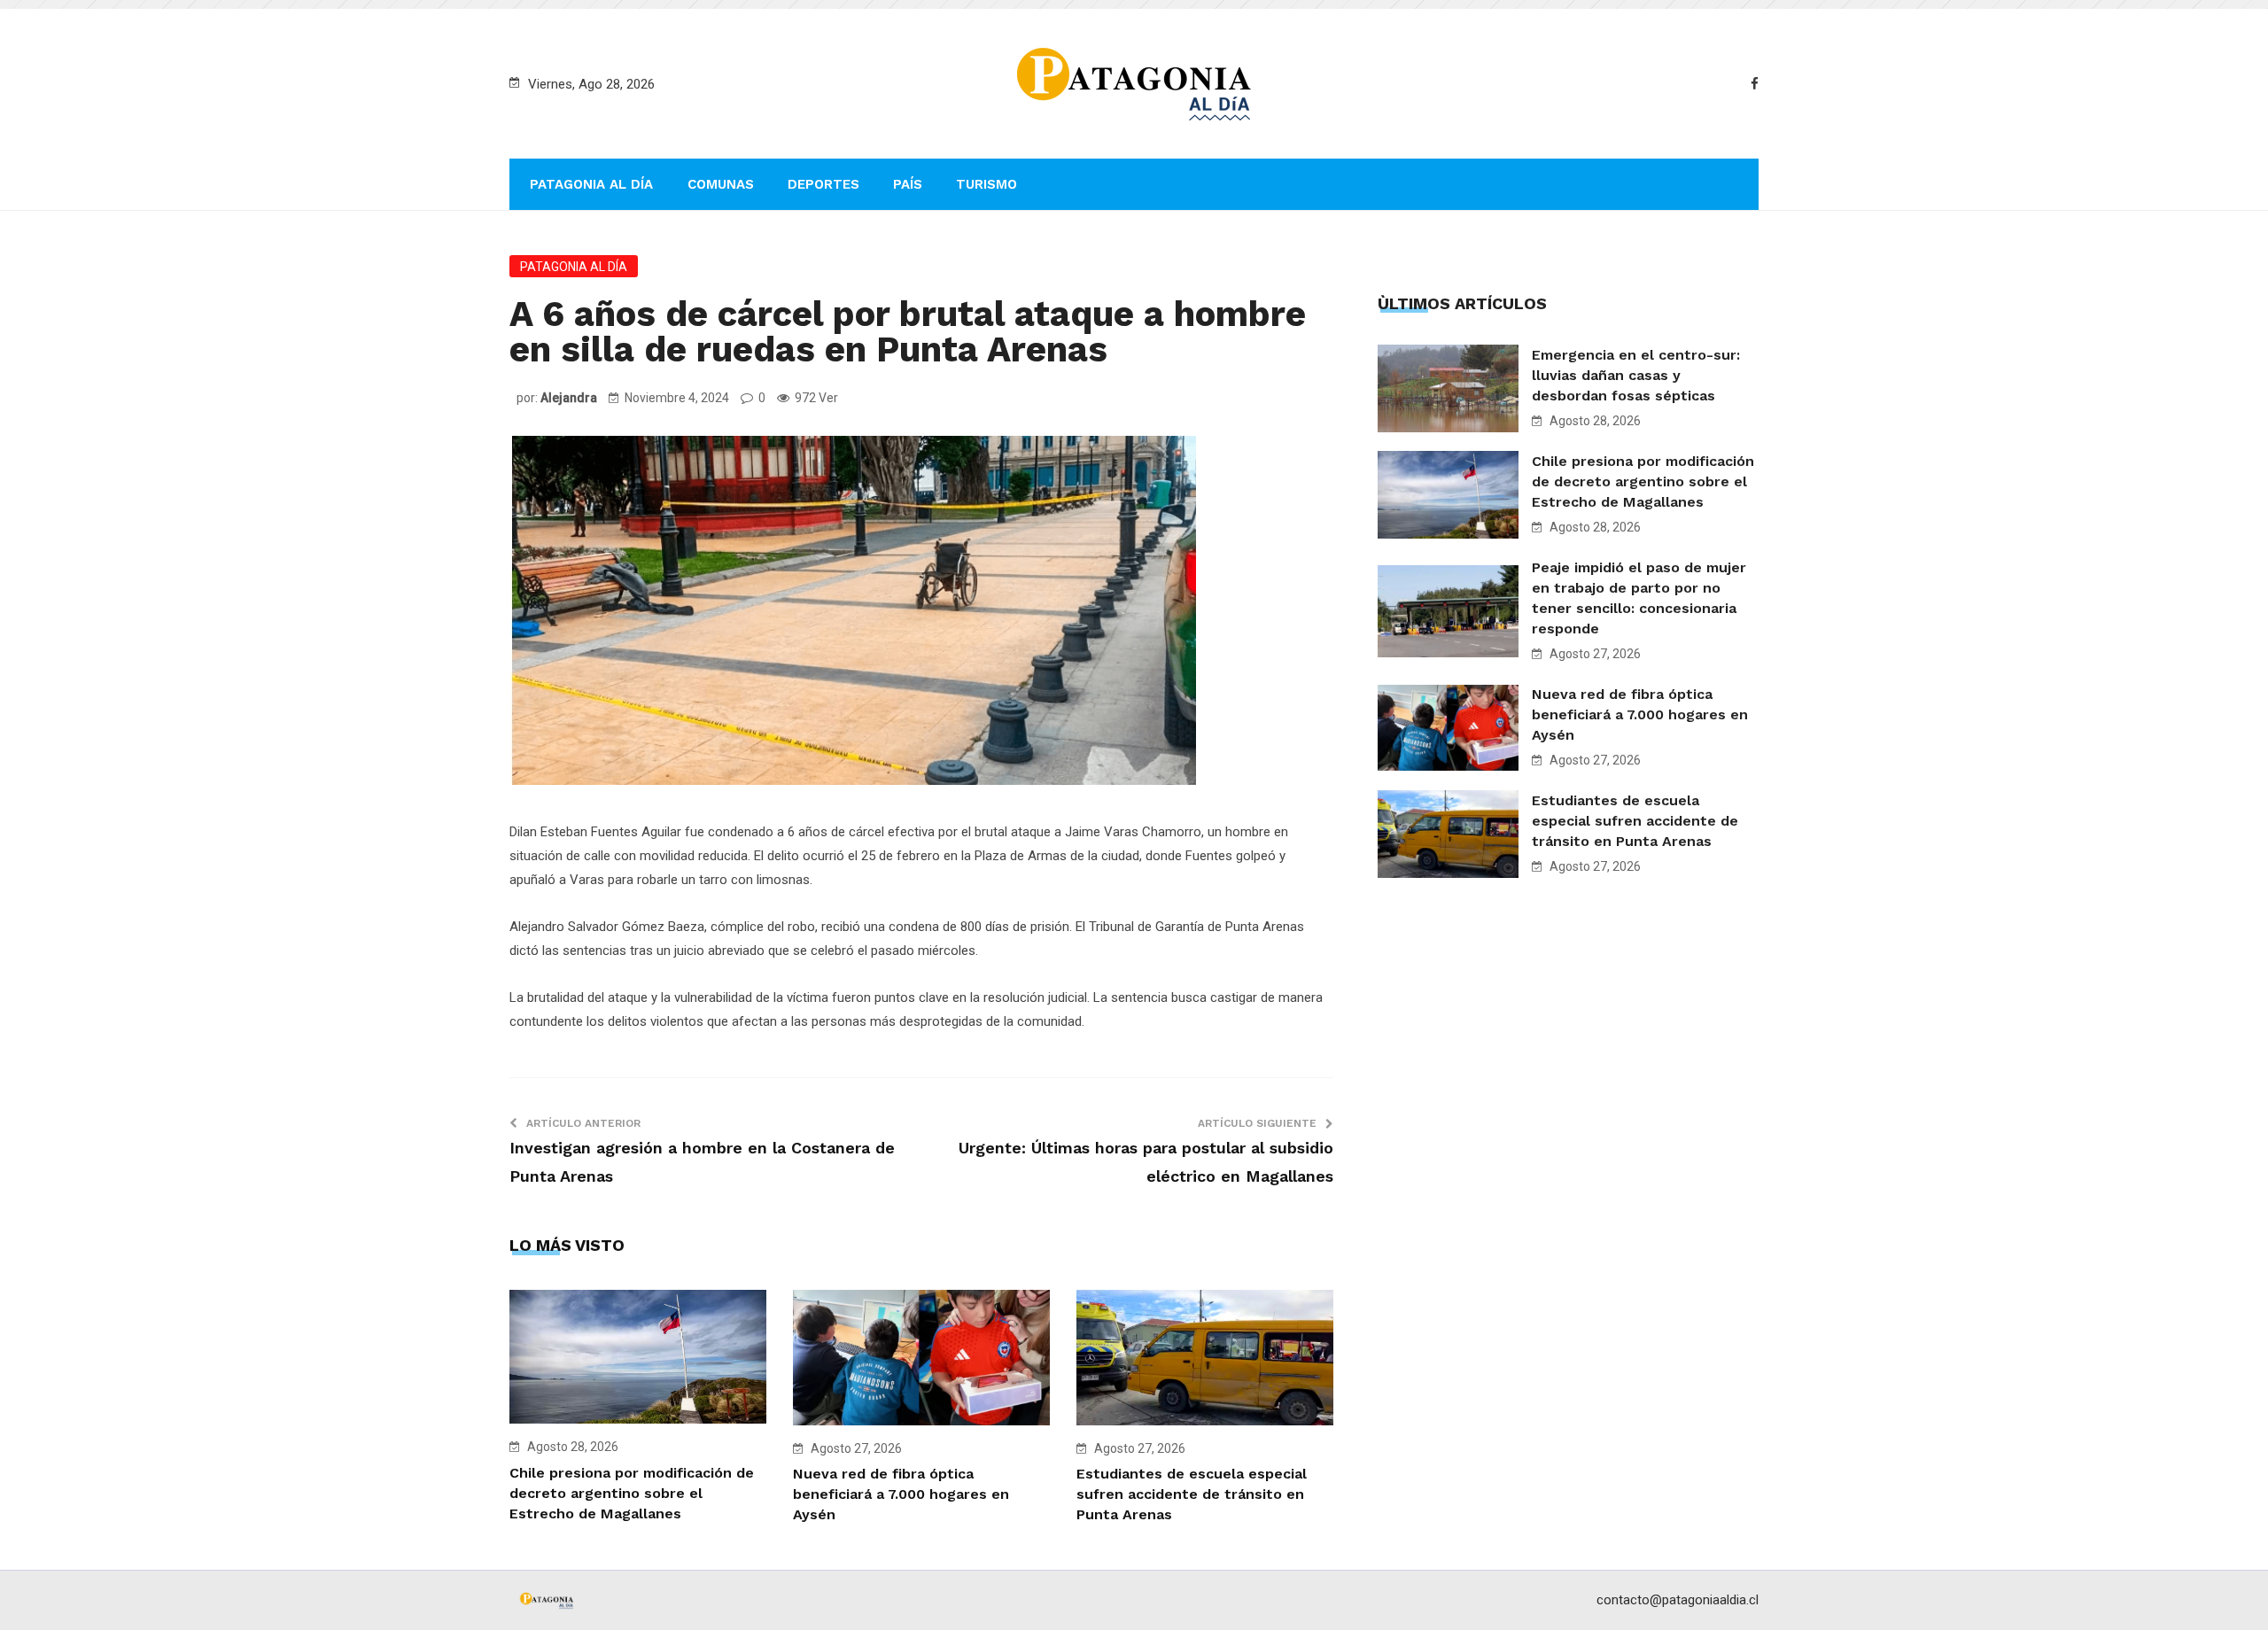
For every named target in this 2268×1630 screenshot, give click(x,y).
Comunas (721, 184)
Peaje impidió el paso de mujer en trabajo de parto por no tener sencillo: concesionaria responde (1639, 598)
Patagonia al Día (591, 184)
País (908, 184)
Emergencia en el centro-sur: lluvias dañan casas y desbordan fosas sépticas (1636, 375)
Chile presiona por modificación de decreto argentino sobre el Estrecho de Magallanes (632, 1493)
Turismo (986, 184)
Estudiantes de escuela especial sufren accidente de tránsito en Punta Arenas (1192, 1494)
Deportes (823, 184)
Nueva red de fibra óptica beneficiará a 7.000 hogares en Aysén (901, 1494)
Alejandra (569, 398)
